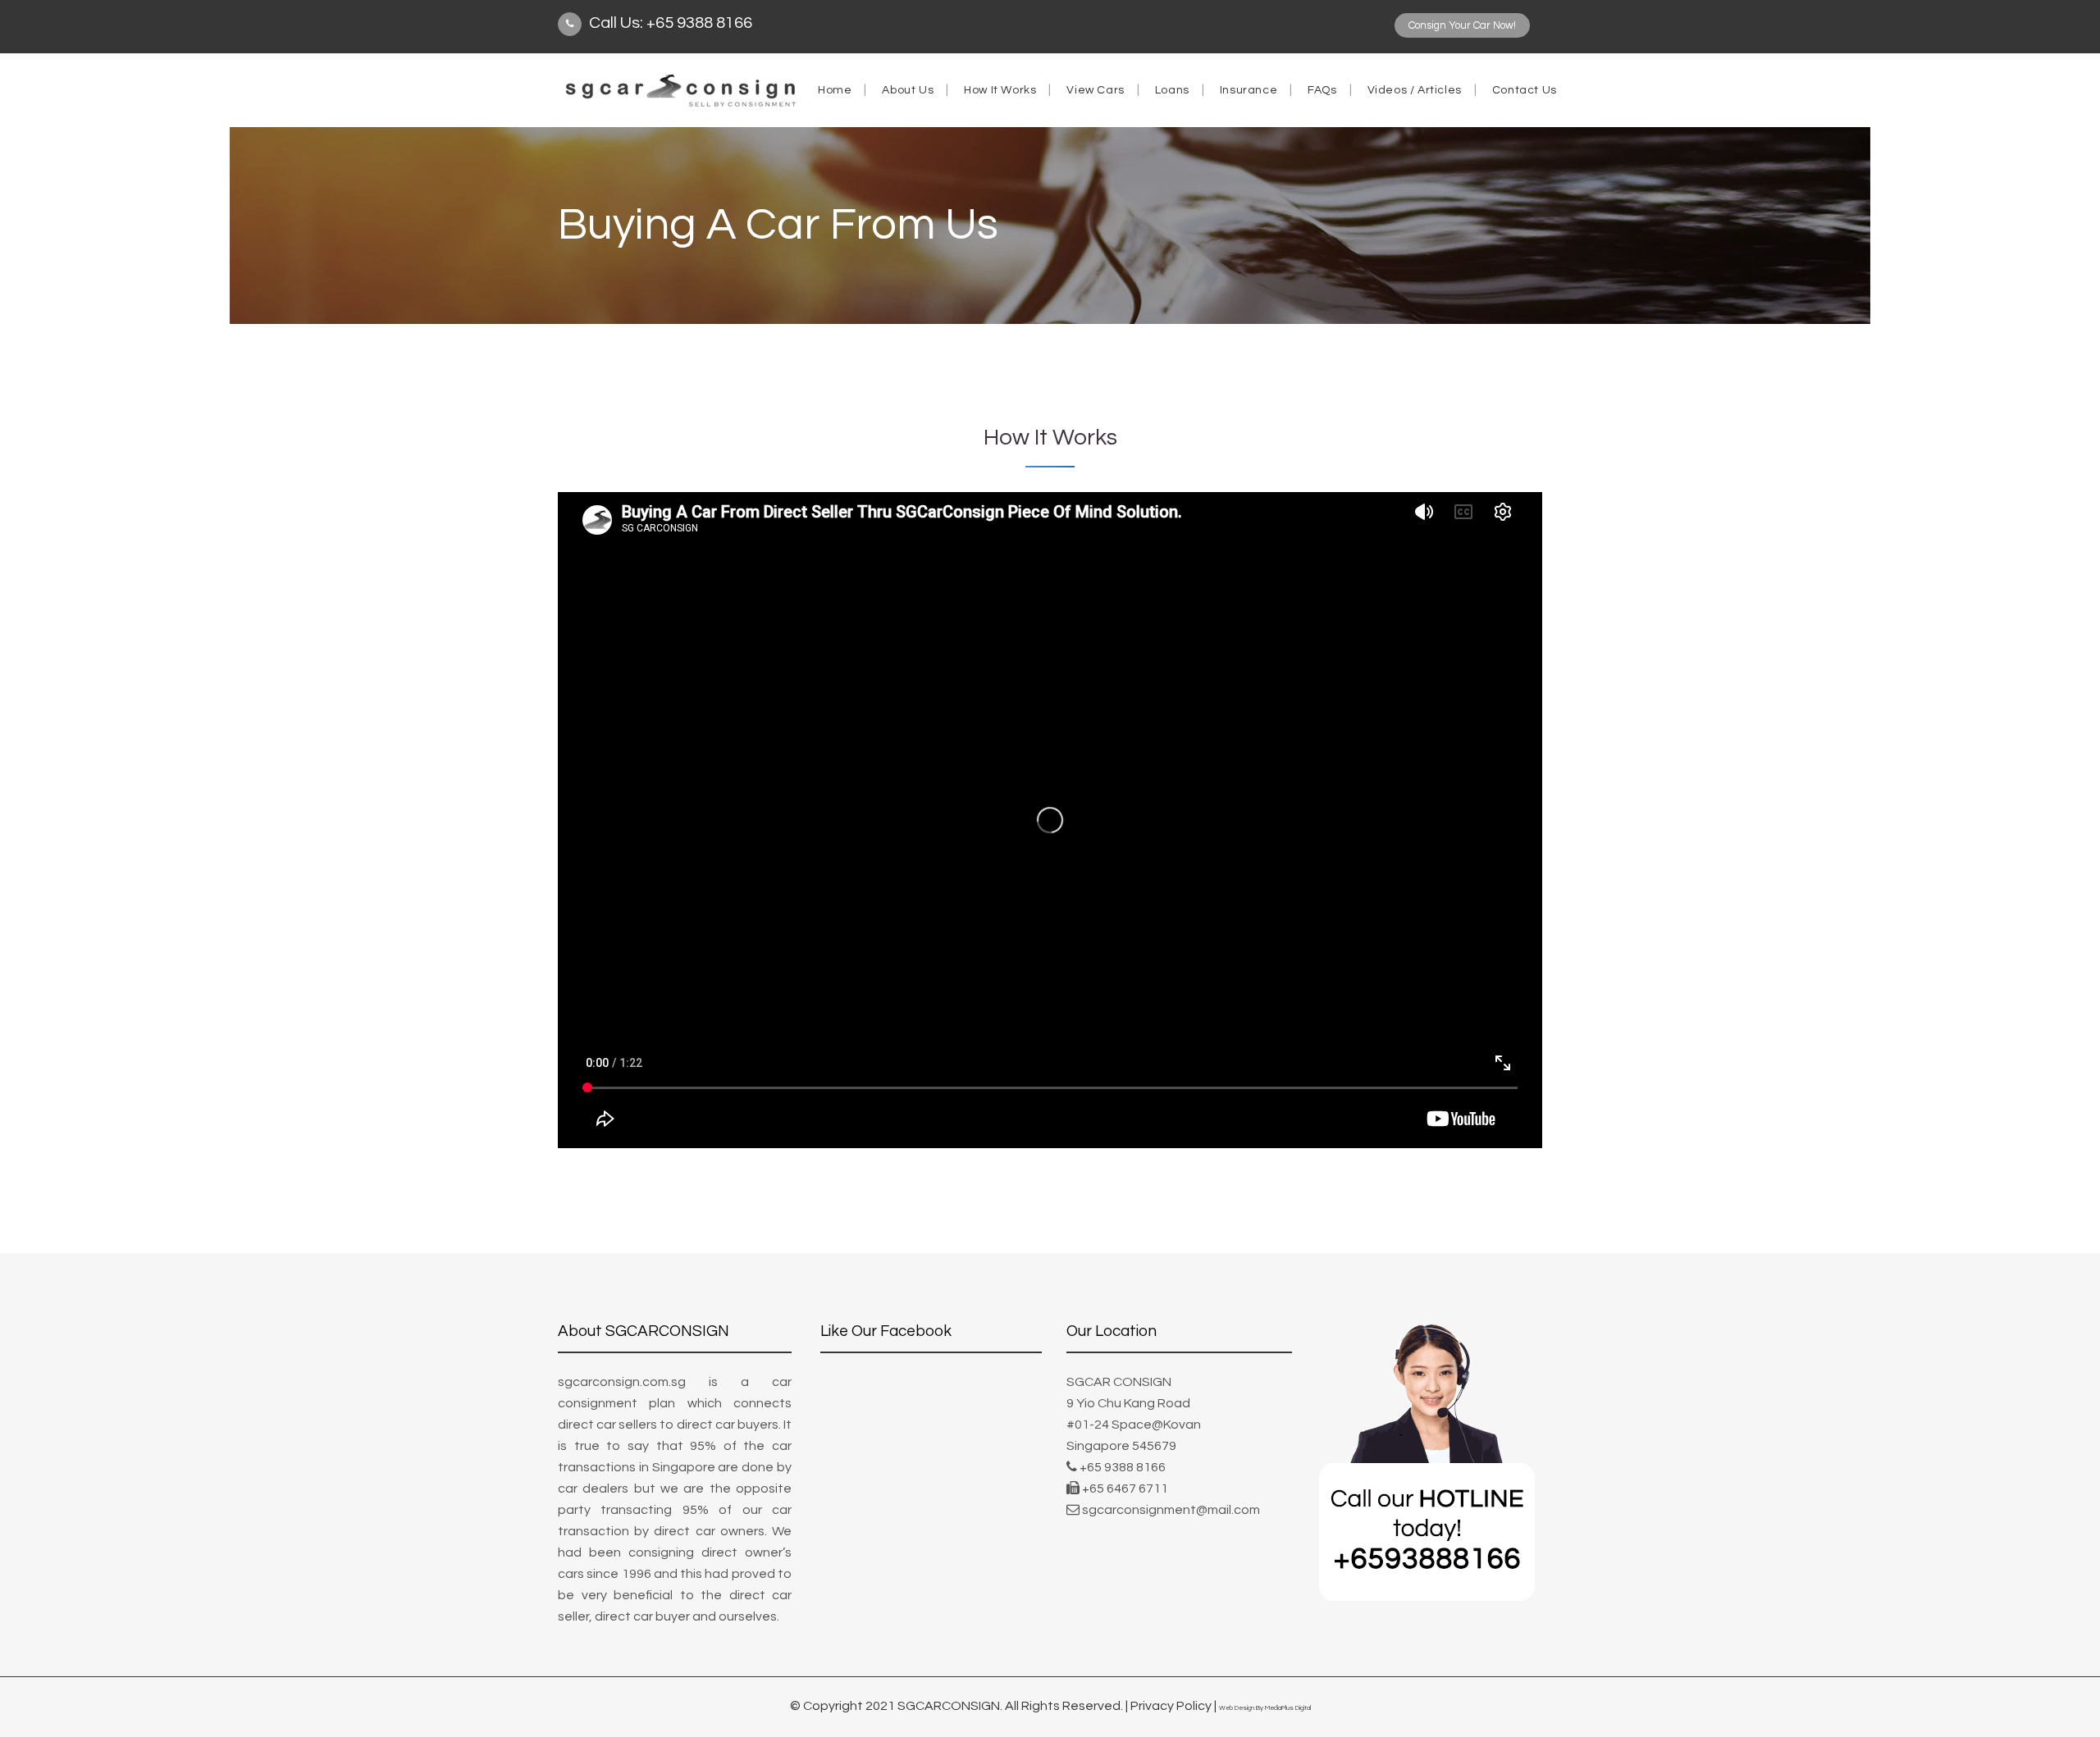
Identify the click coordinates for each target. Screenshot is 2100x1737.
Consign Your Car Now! (1462, 25)
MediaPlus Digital (1288, 1708)
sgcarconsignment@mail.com (1171, 1510)
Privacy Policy (1171, 1706)
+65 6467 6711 (1125, 1489)
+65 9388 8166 (1123, 1467)
